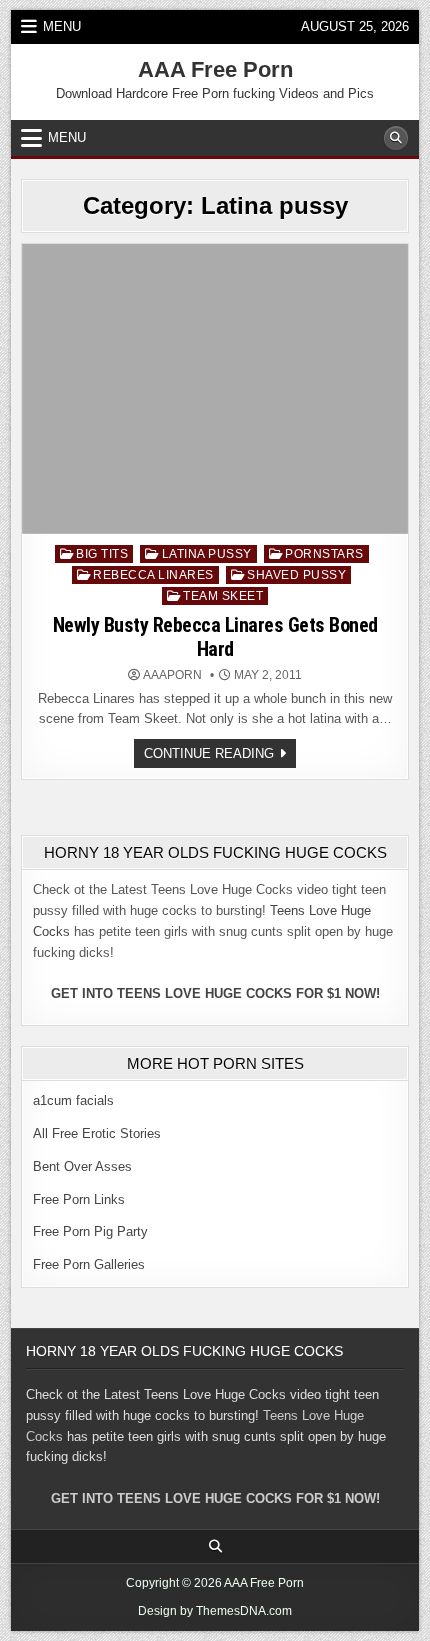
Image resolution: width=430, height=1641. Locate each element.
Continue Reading (220, 756)
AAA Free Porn (215, 69)
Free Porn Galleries (89, 1264)
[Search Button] (396, 138)
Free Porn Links (79, 1199)
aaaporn (172, 675)
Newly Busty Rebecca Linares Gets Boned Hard (215, 637)
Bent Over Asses (82, 1166)
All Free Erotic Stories (97, 1133)
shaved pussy (296, 575)
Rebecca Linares (153, 575)
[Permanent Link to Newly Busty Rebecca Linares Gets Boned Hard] (215, 389)
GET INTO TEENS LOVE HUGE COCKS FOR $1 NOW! (215, 993)
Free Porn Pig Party (90, 1231)
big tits (102, 554)
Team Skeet (223, 596)
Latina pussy (207, 554)
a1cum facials (73, 1100)
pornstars (324, 554)
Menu (62, 26)
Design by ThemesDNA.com (215, 1611)
